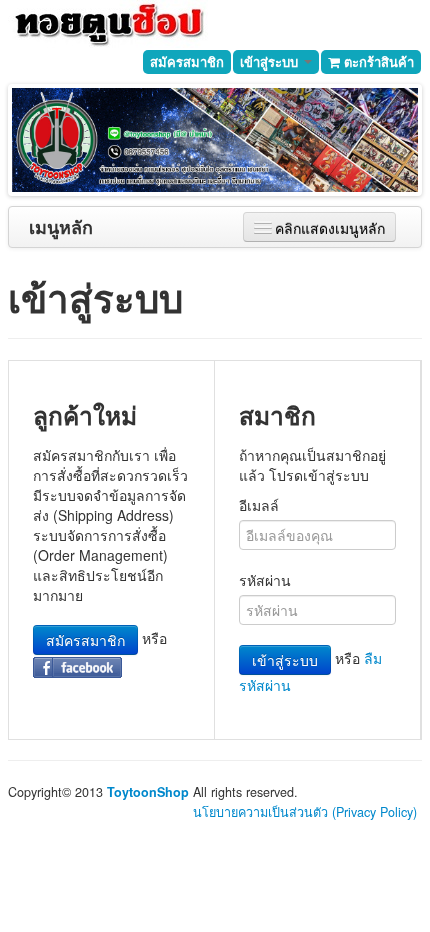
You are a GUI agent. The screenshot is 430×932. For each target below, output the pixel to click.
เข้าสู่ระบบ (271, 61)
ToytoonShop (148, 792)
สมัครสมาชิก (187, 61)
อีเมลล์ (259, 505)
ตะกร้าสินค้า (377, 61)
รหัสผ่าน (265, 580)
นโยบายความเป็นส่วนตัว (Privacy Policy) (305, 812)
